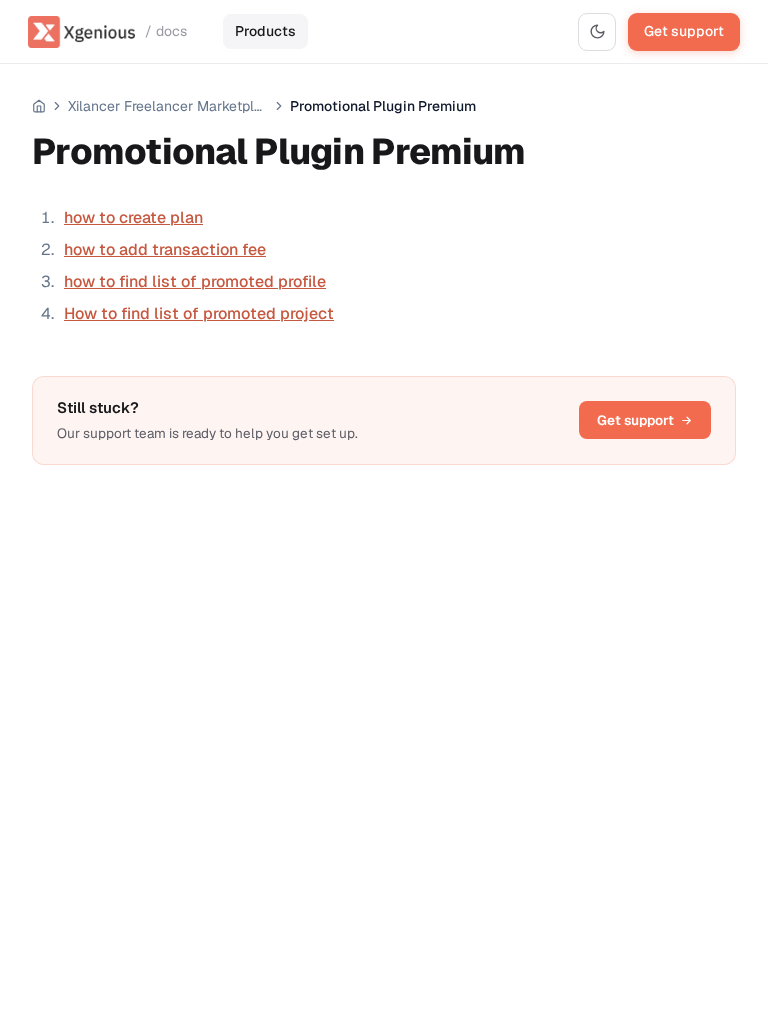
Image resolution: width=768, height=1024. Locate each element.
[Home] (39, 106)
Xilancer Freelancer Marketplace (168, 106)
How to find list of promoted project (199, 313)
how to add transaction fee (165, 249)
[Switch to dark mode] (597, 32)
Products (265, 31)
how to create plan (133, 217)
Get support (684, 31)
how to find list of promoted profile (195, 281)
